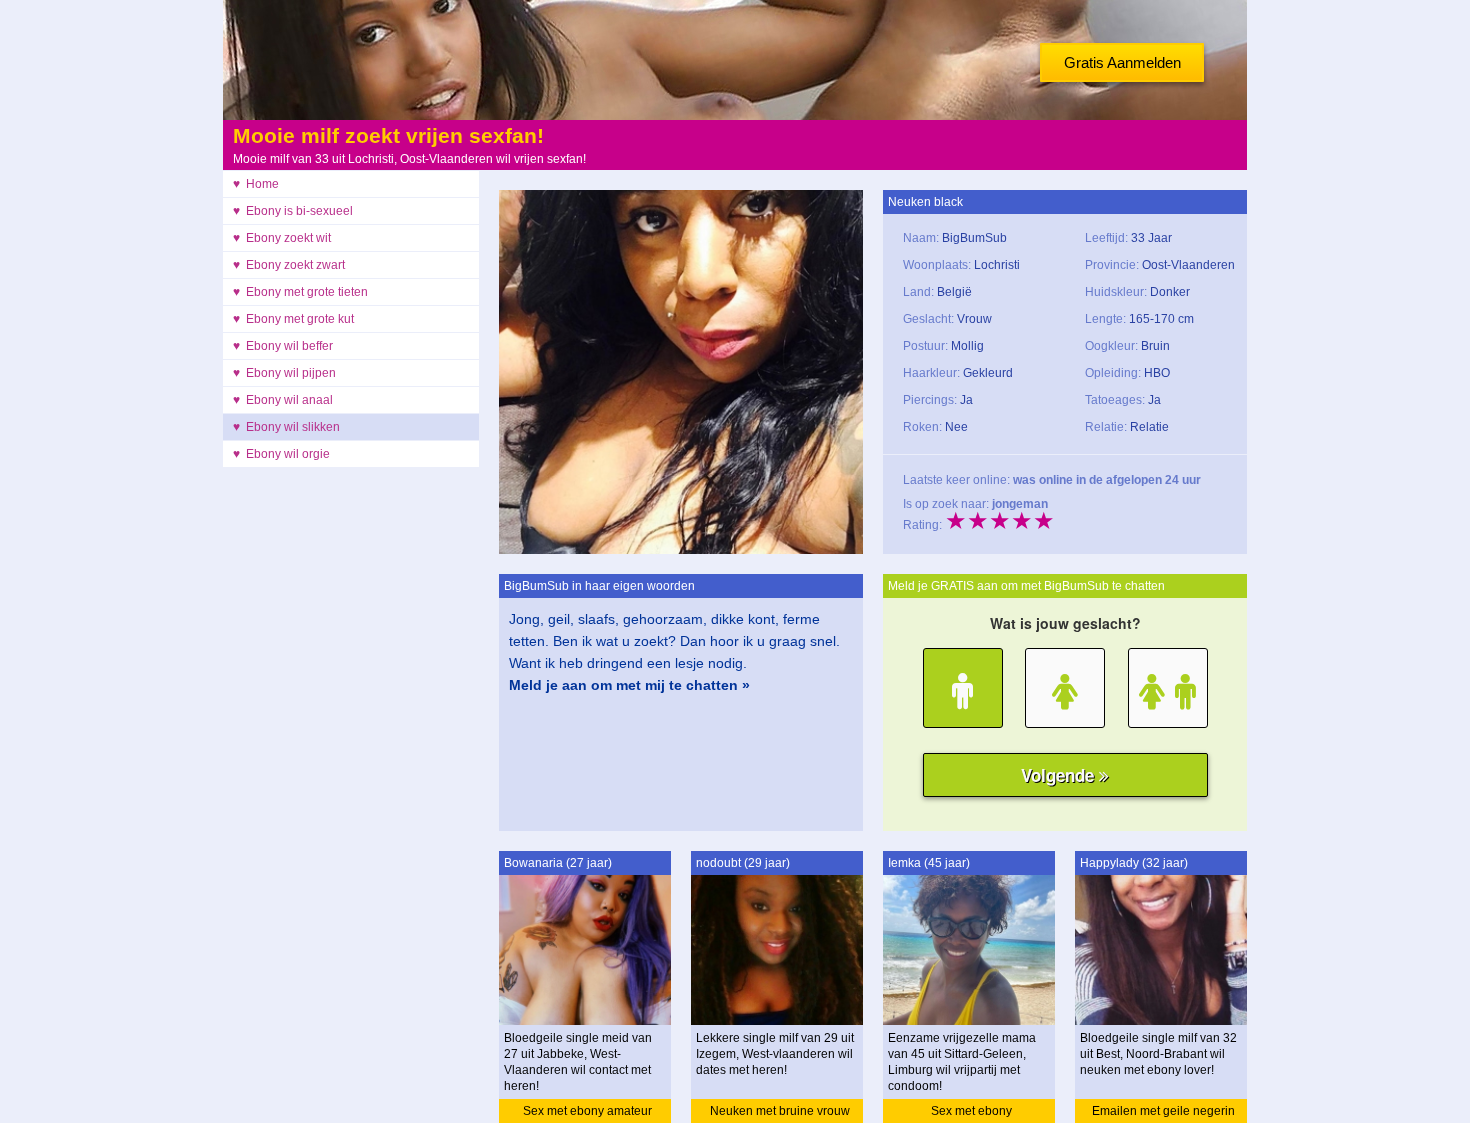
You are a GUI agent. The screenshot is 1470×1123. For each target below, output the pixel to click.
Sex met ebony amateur (587, 1111)
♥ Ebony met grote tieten (300, 292)
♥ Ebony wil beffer (283, 346)
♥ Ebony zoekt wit (282, 238)
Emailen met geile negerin (1163, 1111)
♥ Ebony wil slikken (286, 427)
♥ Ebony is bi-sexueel (293, 211)
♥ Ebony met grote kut (293, 319)
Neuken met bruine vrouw (780, 1111)
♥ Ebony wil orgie (281, 454)
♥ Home (256, 184)
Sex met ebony (971, 1111)
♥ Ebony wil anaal (283, 400)
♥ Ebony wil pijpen (284, 373)
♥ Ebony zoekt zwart (289, 265)
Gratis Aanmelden (1122, 62)
